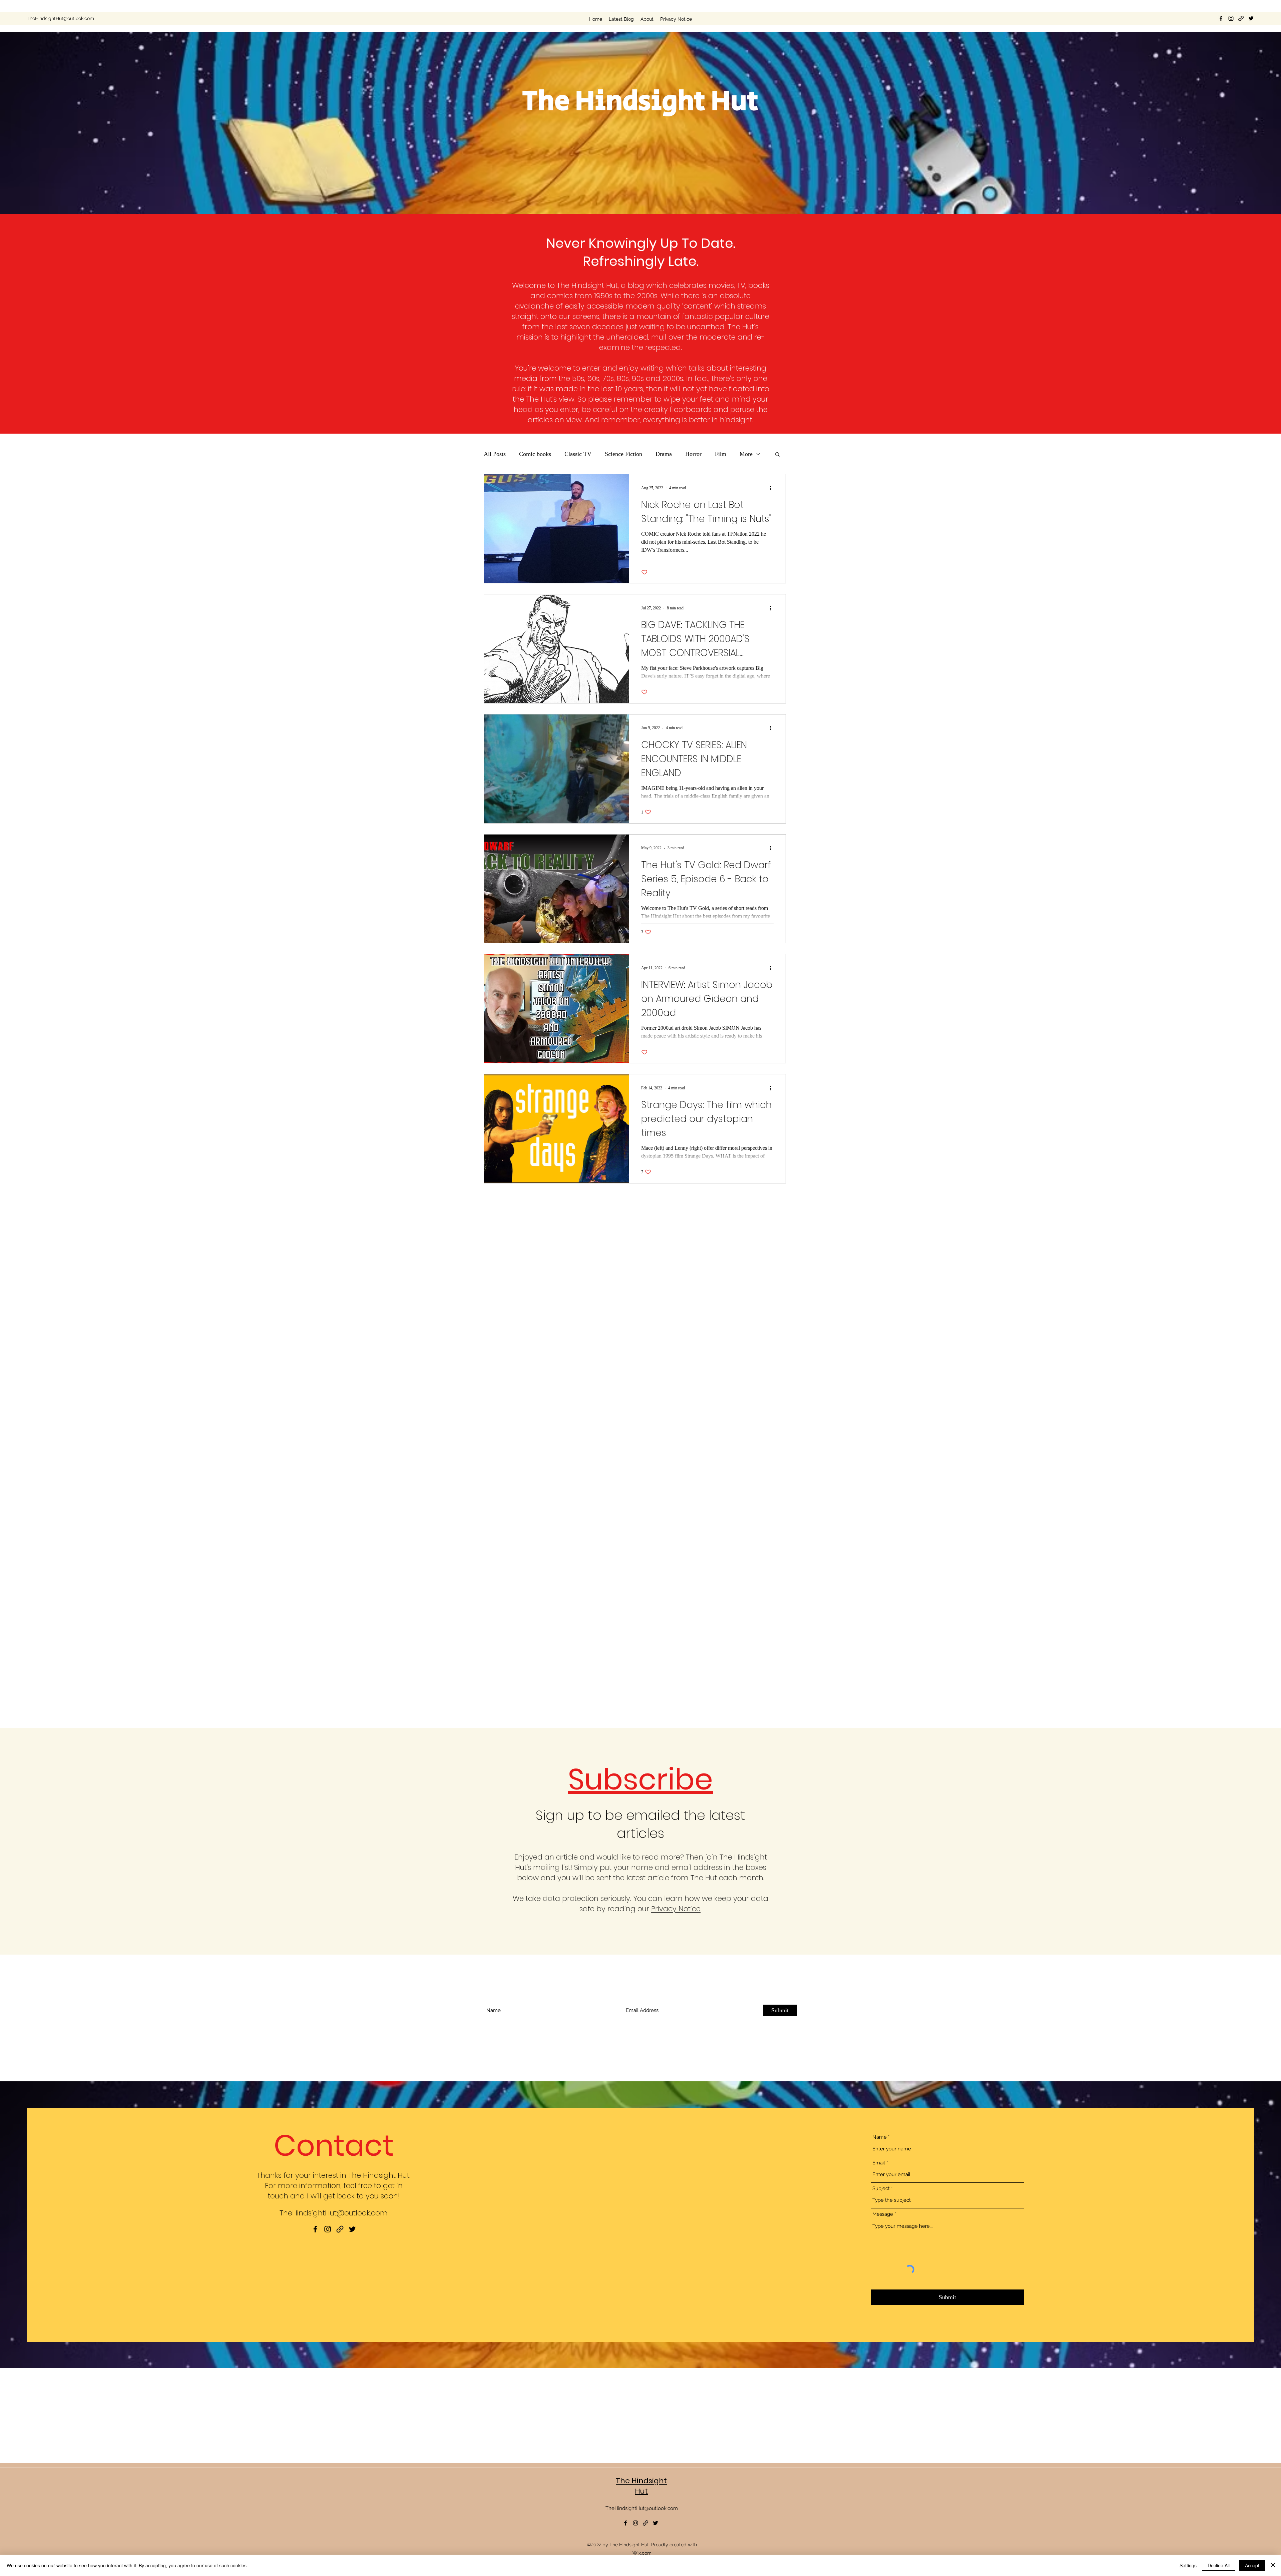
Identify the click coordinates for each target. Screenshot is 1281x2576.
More (746, 454)
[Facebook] (1221, 18)
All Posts (495, 454)
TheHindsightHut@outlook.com (60, 18)
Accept (1252, 2565)
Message (883, 2214)
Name (880, 2137)
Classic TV (578, 454)
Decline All (1219, 2565)
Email (879, 2163)
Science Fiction (623, 454)
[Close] (1273, 2565)
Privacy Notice (676, 1909)
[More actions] (773, 488)
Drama (664, 454)
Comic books (535, 454)
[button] (777, 455)
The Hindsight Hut (641, 2486)
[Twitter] (1251, 18)
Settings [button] (1188, 2565)
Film (721, 454)
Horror (693, 454)
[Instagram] (1231, 18)
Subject (881, 2189)
